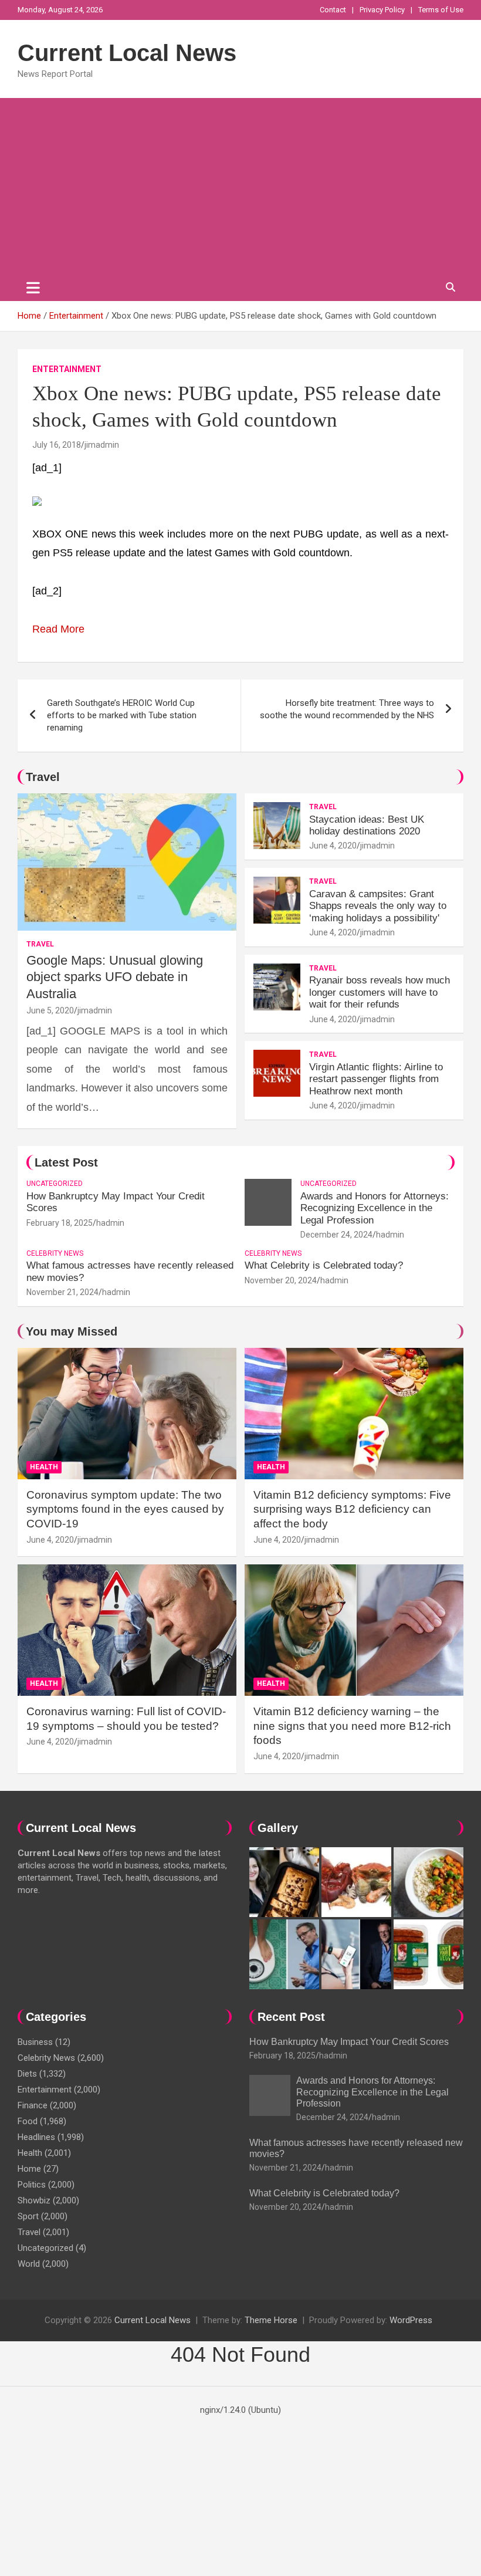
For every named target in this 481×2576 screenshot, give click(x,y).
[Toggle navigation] (33, 288)
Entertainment (67, 369)
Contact (333, 10)
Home (29, 2169)
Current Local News (127, 53)
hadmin (110, 1223)
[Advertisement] (240, 186)
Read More (58, 629)
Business (35, 2042)
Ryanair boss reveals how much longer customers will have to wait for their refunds (380, 992)
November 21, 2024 (62, 1292)
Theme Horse (271, 2320)
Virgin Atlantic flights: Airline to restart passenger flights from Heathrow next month (376, 1079)
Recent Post (291, 2017)
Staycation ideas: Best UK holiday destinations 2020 (367, 825)
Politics (32, 2185)
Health (44, 1467)
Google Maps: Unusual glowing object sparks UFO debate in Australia (115, 977)
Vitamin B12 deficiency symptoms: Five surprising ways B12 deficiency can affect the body (352, 1509)
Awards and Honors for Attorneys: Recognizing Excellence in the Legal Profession (375, 1208)
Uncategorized (55, 1184)
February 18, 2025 (60, 1223)
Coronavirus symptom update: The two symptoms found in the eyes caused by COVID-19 (125, 1509)
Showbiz (34, 2200)
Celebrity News (55, 1253)
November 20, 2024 (281, 1280)
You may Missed (72, 1331)
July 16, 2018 (57, 445)
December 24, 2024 (336, 1235)
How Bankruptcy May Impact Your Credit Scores (350, 2042)
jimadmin (102, 445)
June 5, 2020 (50, 1010)
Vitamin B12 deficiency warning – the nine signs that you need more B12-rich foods (352, 1726)
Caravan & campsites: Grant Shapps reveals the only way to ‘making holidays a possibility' (378, 906)
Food (28, 2121)
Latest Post (66, 1162)
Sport (28, 2216)
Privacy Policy (382, 10)
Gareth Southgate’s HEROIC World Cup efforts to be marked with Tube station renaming (122, 715)
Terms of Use (441, 10)
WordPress (411, 2320)
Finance (33, 2105)
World (29, 2264)
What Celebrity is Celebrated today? (324, 1265)
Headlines (36, 2137)
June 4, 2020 (333, 846)
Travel (43, 777)
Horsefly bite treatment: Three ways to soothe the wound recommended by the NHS (347, 709)
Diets (27, 2074)
